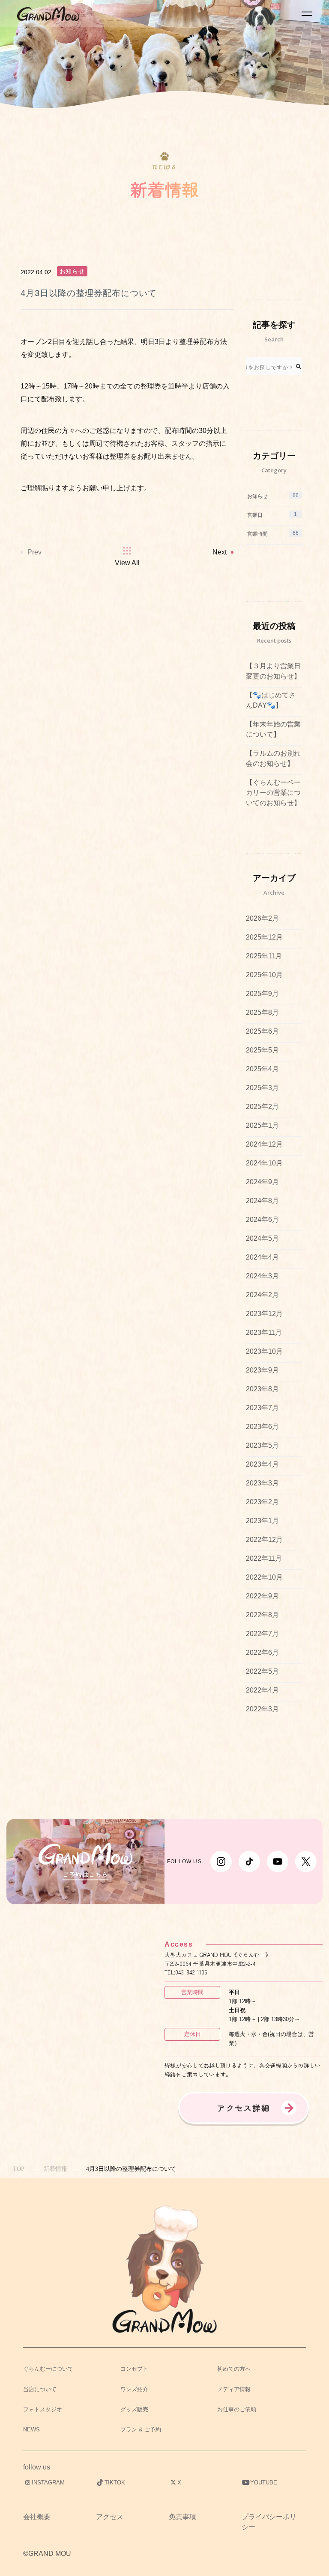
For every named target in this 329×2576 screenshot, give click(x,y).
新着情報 (55, 2169)
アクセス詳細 (244, 2108)
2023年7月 (262, 1408)
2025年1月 (262, 1125)
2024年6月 (262, 1220)
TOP (19, 2169)
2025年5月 (262, 1050)
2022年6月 (262, 1653)
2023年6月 (262, 1427)
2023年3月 (262, 1483)
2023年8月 (262, 1389)
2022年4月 (262, 1690)
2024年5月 (262, 1238)
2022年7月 (262, 1634)
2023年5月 (262, 1445)
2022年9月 (262, 1596)
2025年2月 (262, 1107)
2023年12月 (264, 1314)
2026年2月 (262, 918)
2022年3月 (262, 1709)
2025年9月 (262, 994)
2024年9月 (262, 1182)
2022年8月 (262, 1615)
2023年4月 (262, 1464)
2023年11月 (264, 1332)
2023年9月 (262, 1370)
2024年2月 (262, 1295)
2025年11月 (264, 956)
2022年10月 (264, 1577)
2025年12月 (264, 937)
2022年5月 (262, 1671)
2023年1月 (262, 1521)
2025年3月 (262, 1088)
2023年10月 (264, 1351)
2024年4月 (262, 1257)
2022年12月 (264, 1540)
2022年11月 (264, 1558)
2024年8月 (262, 1201)
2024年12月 (264, 1144)
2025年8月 (262, 1012)
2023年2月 (262, 1502)
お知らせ (72, 271)
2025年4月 (262, 1069)
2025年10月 (264, 975)
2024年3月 (262, 1276)
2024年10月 (264, 1163)
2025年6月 (262, 1031)
